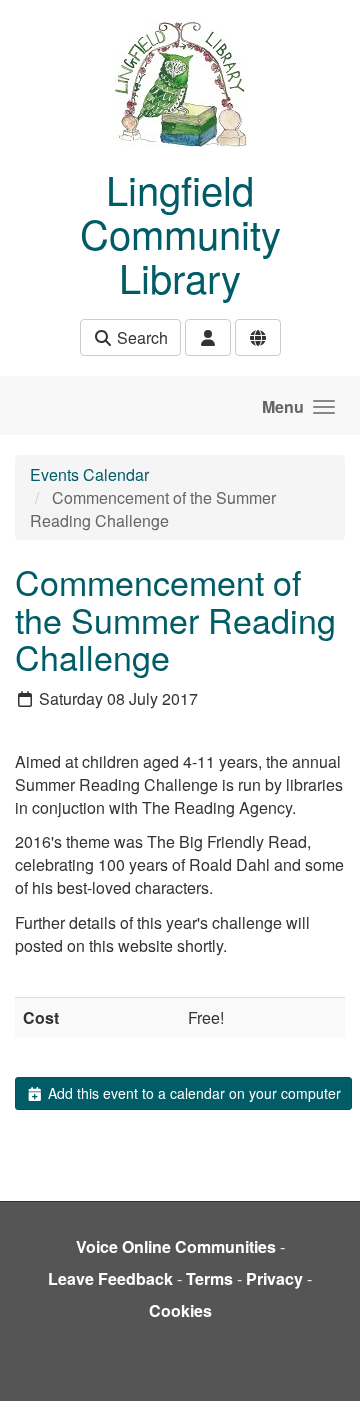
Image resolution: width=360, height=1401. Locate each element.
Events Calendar (89, 474)
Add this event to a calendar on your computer (192, 1093)
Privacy (274, 1278)
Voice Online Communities (176, 1246)
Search (140, 337)
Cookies (180, 1310)
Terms (209, 1278)
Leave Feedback (110, 1278)
